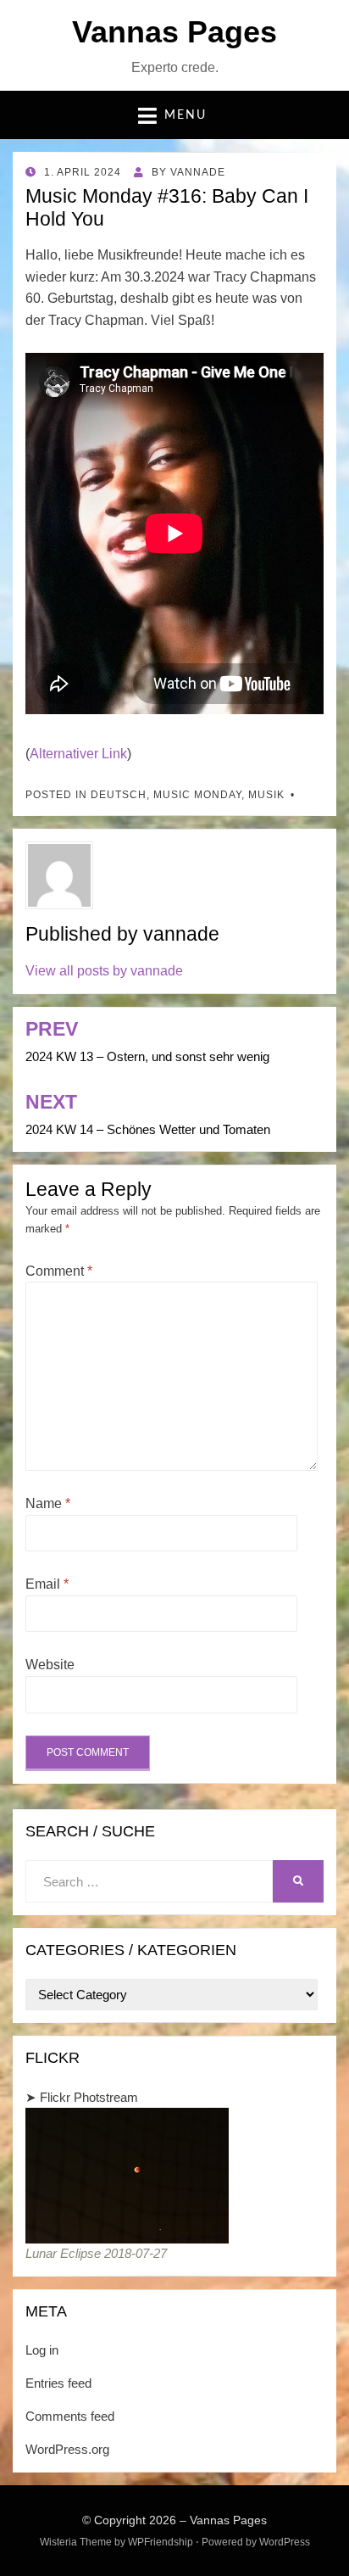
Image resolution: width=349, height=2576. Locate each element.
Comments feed (70, 2416)
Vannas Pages (174, 32)
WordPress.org (67, 2449)
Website (50, 1665)
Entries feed (58, 2383)
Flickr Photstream (89, 2097)
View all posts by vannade (104, 971)
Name (48, 1503)
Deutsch (119, 795)
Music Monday (197, 795)
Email (47, 1584)
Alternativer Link (78, 754)
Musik (266, 795)
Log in (42, 2350)
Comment (59, 1271)
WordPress (285, 2542)
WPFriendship (161, 2542)
